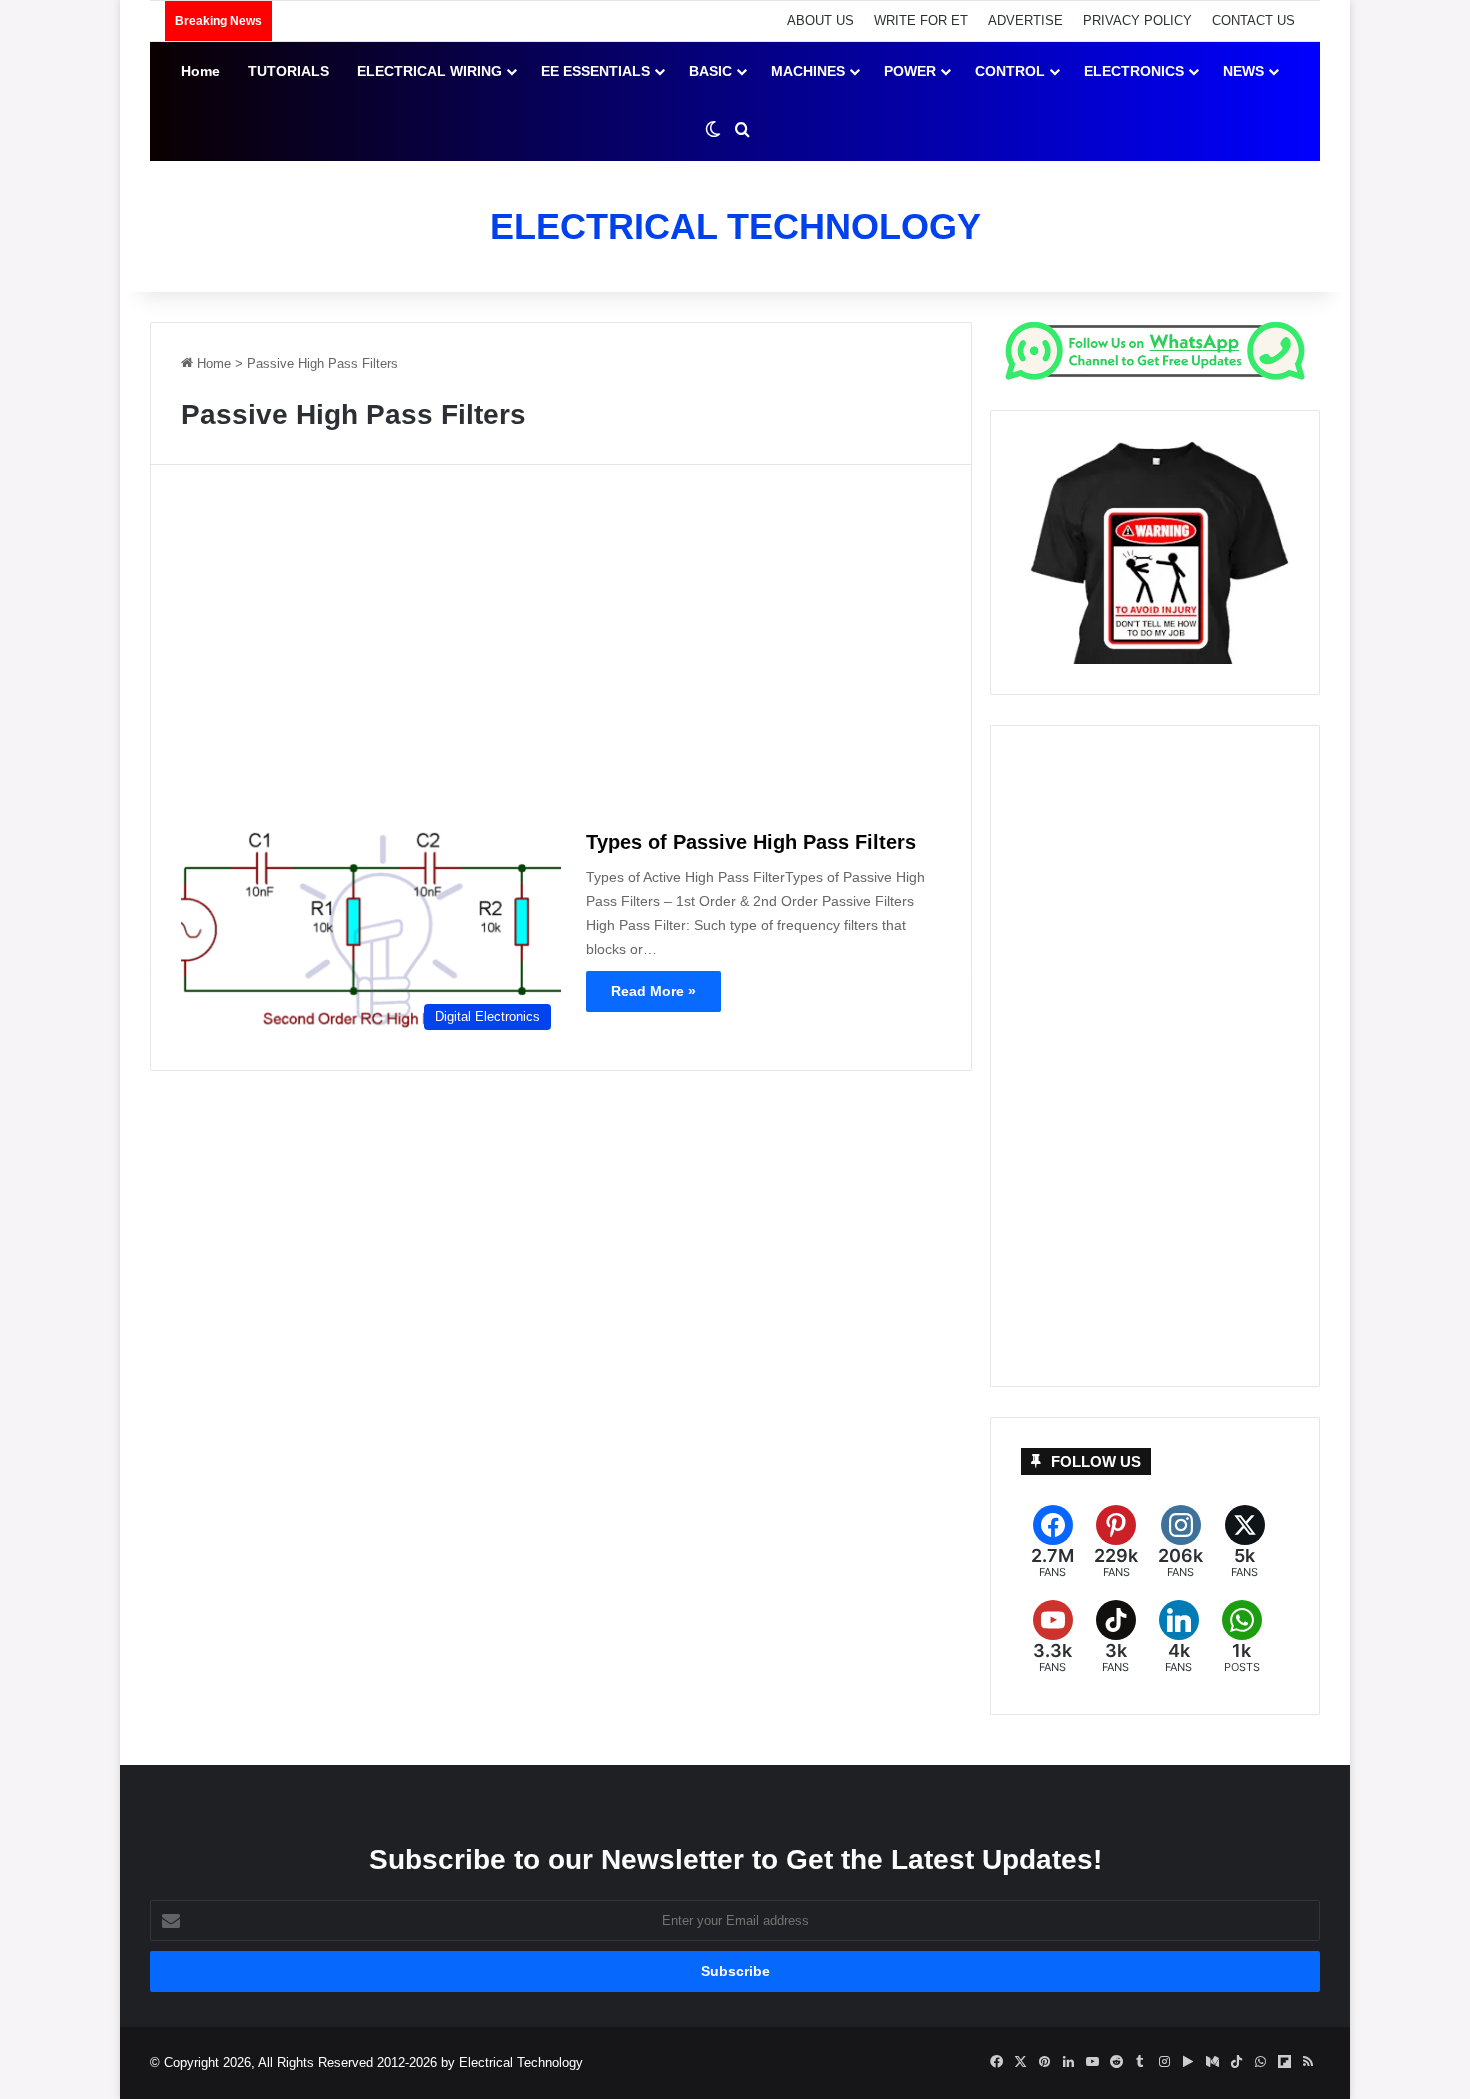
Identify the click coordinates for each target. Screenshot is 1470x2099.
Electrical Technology (521, 2062)
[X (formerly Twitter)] (1244, 1542)
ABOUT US (820, 20)
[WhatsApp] (1241, 1637)
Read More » (653, 991)
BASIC (710, 71)
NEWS (1243, 71)
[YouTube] (1052, 1637)
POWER (910, 71)
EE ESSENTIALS (595, 71)
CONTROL (1010, 71)
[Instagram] (1180, 1542)
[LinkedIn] (1178, 1637)
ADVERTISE (1025, 20)
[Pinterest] (1116, 1542)
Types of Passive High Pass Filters (751, 842)
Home (200, 71)
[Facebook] (1052, 1542)
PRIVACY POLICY (1137, 20)
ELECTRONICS (1134, 71)
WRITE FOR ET (921, 20)
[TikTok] (1115, 1637)
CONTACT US (1253, 20)
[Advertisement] (561, 653)
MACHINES (808, 71)
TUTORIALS (288, 71)
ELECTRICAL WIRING (429, 71)
